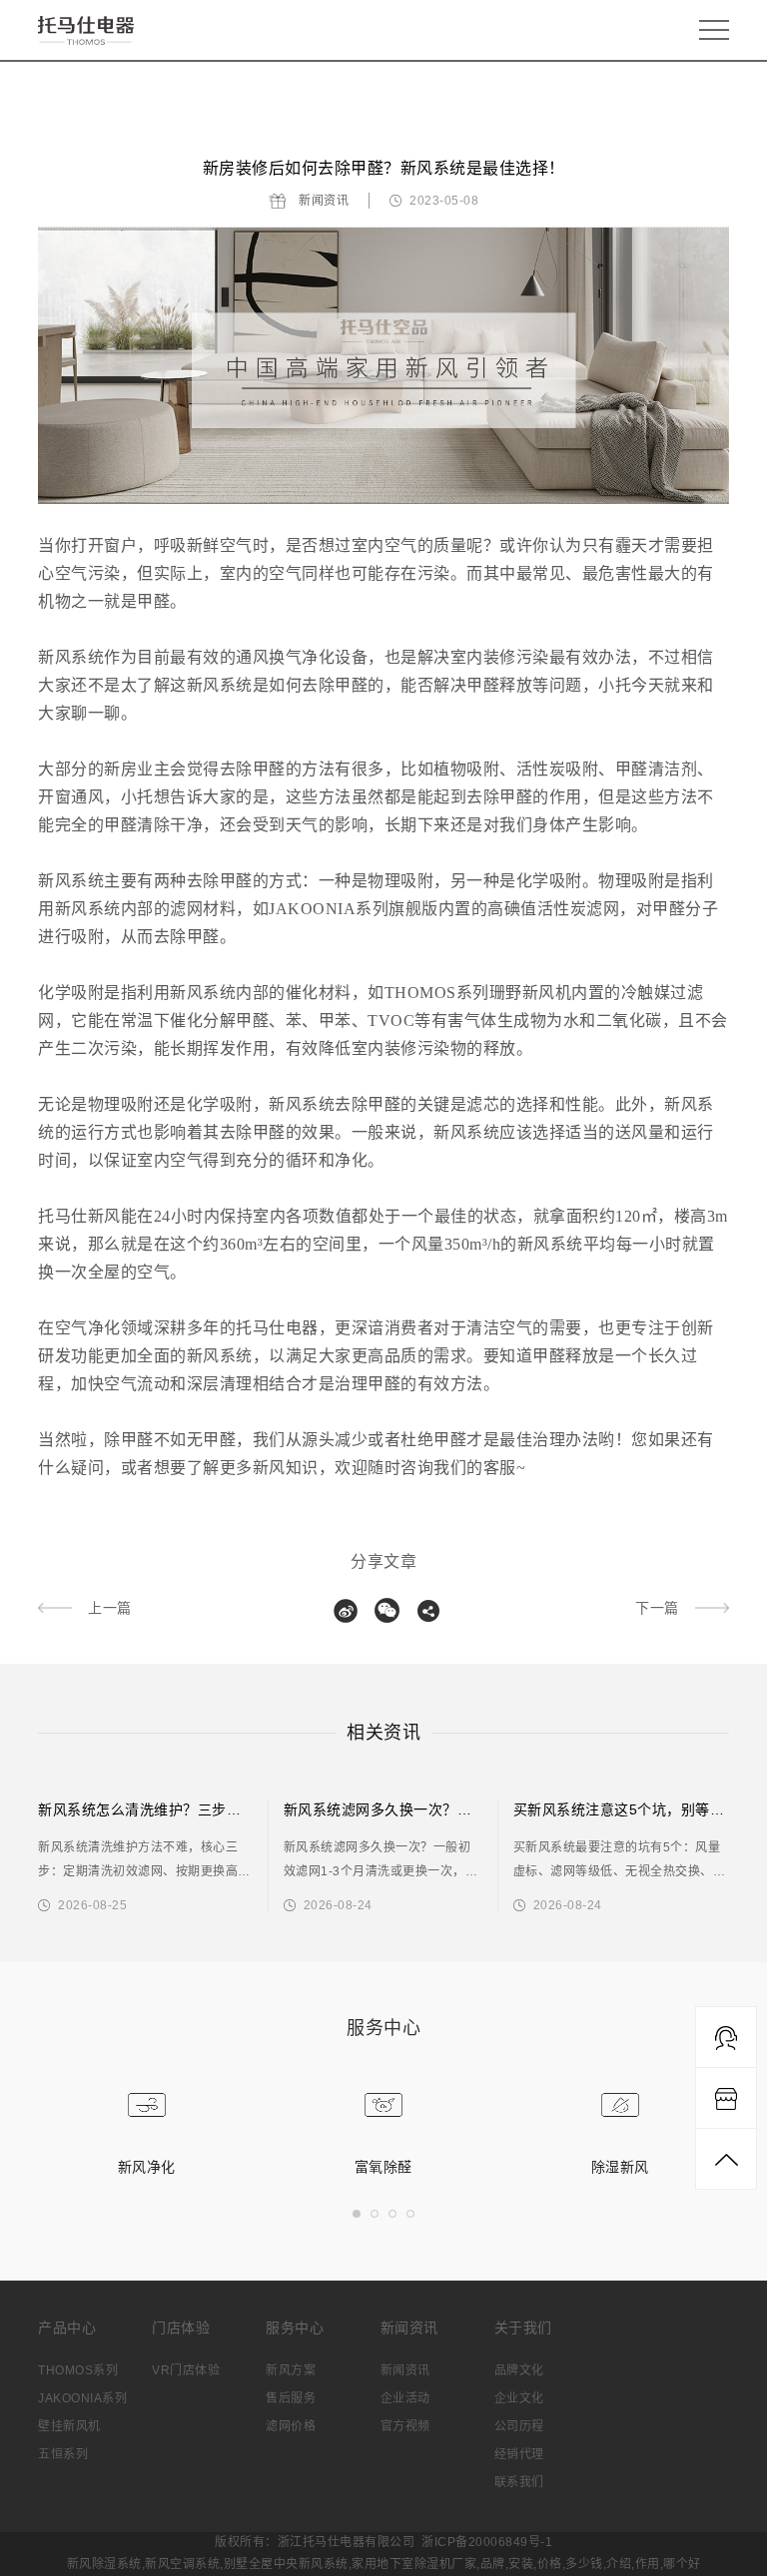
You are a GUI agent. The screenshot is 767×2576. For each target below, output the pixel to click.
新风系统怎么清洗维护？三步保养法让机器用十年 (197, 1809)
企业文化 (519, 2398)
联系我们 (519, 2482)
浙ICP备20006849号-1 (487, 2542)
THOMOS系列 (78, 2370)
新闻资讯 (324, 201)
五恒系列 (63, 2454)
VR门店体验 (186, 2370)
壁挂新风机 (69, 2426)
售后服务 (291, 2398)
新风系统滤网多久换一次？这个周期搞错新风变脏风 (450, 1809)
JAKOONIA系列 (82, 2398)
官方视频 (405, 2426)
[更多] (428, 1611)
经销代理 (519, 2454)
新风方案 (291, 2370)
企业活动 (405, 2398)
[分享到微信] (387, 1611)
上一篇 (110, 1608)
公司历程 (519, 2426)
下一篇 (657, 1608)
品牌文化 (519, 2370)
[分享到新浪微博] (346, 1611)
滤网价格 (291, 2426)
